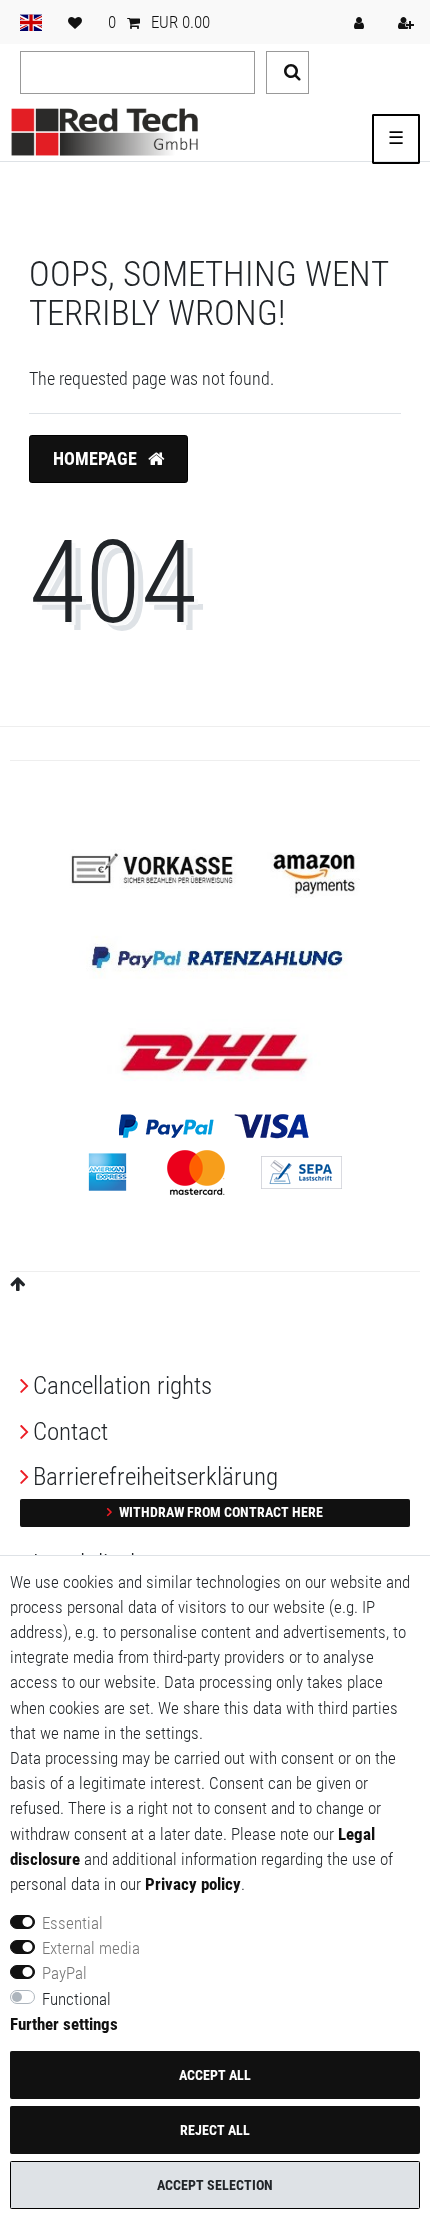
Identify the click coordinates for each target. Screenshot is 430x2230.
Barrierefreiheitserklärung (155, 1476)
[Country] (31, 22)
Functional (76, 1999)
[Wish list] (75, 22)
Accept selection (215, 2185)
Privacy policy (193, 1884)
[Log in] (361, 22)
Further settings (64, 2024)
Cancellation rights (122, 1385)
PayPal (64, 1973)
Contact (70, 1431)
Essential (72, 1923)
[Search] (287, 72)
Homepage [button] (97, 459)
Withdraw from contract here (219, 1512)
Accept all (215, 2075)
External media (91, 1948)
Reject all (215, 2130)
